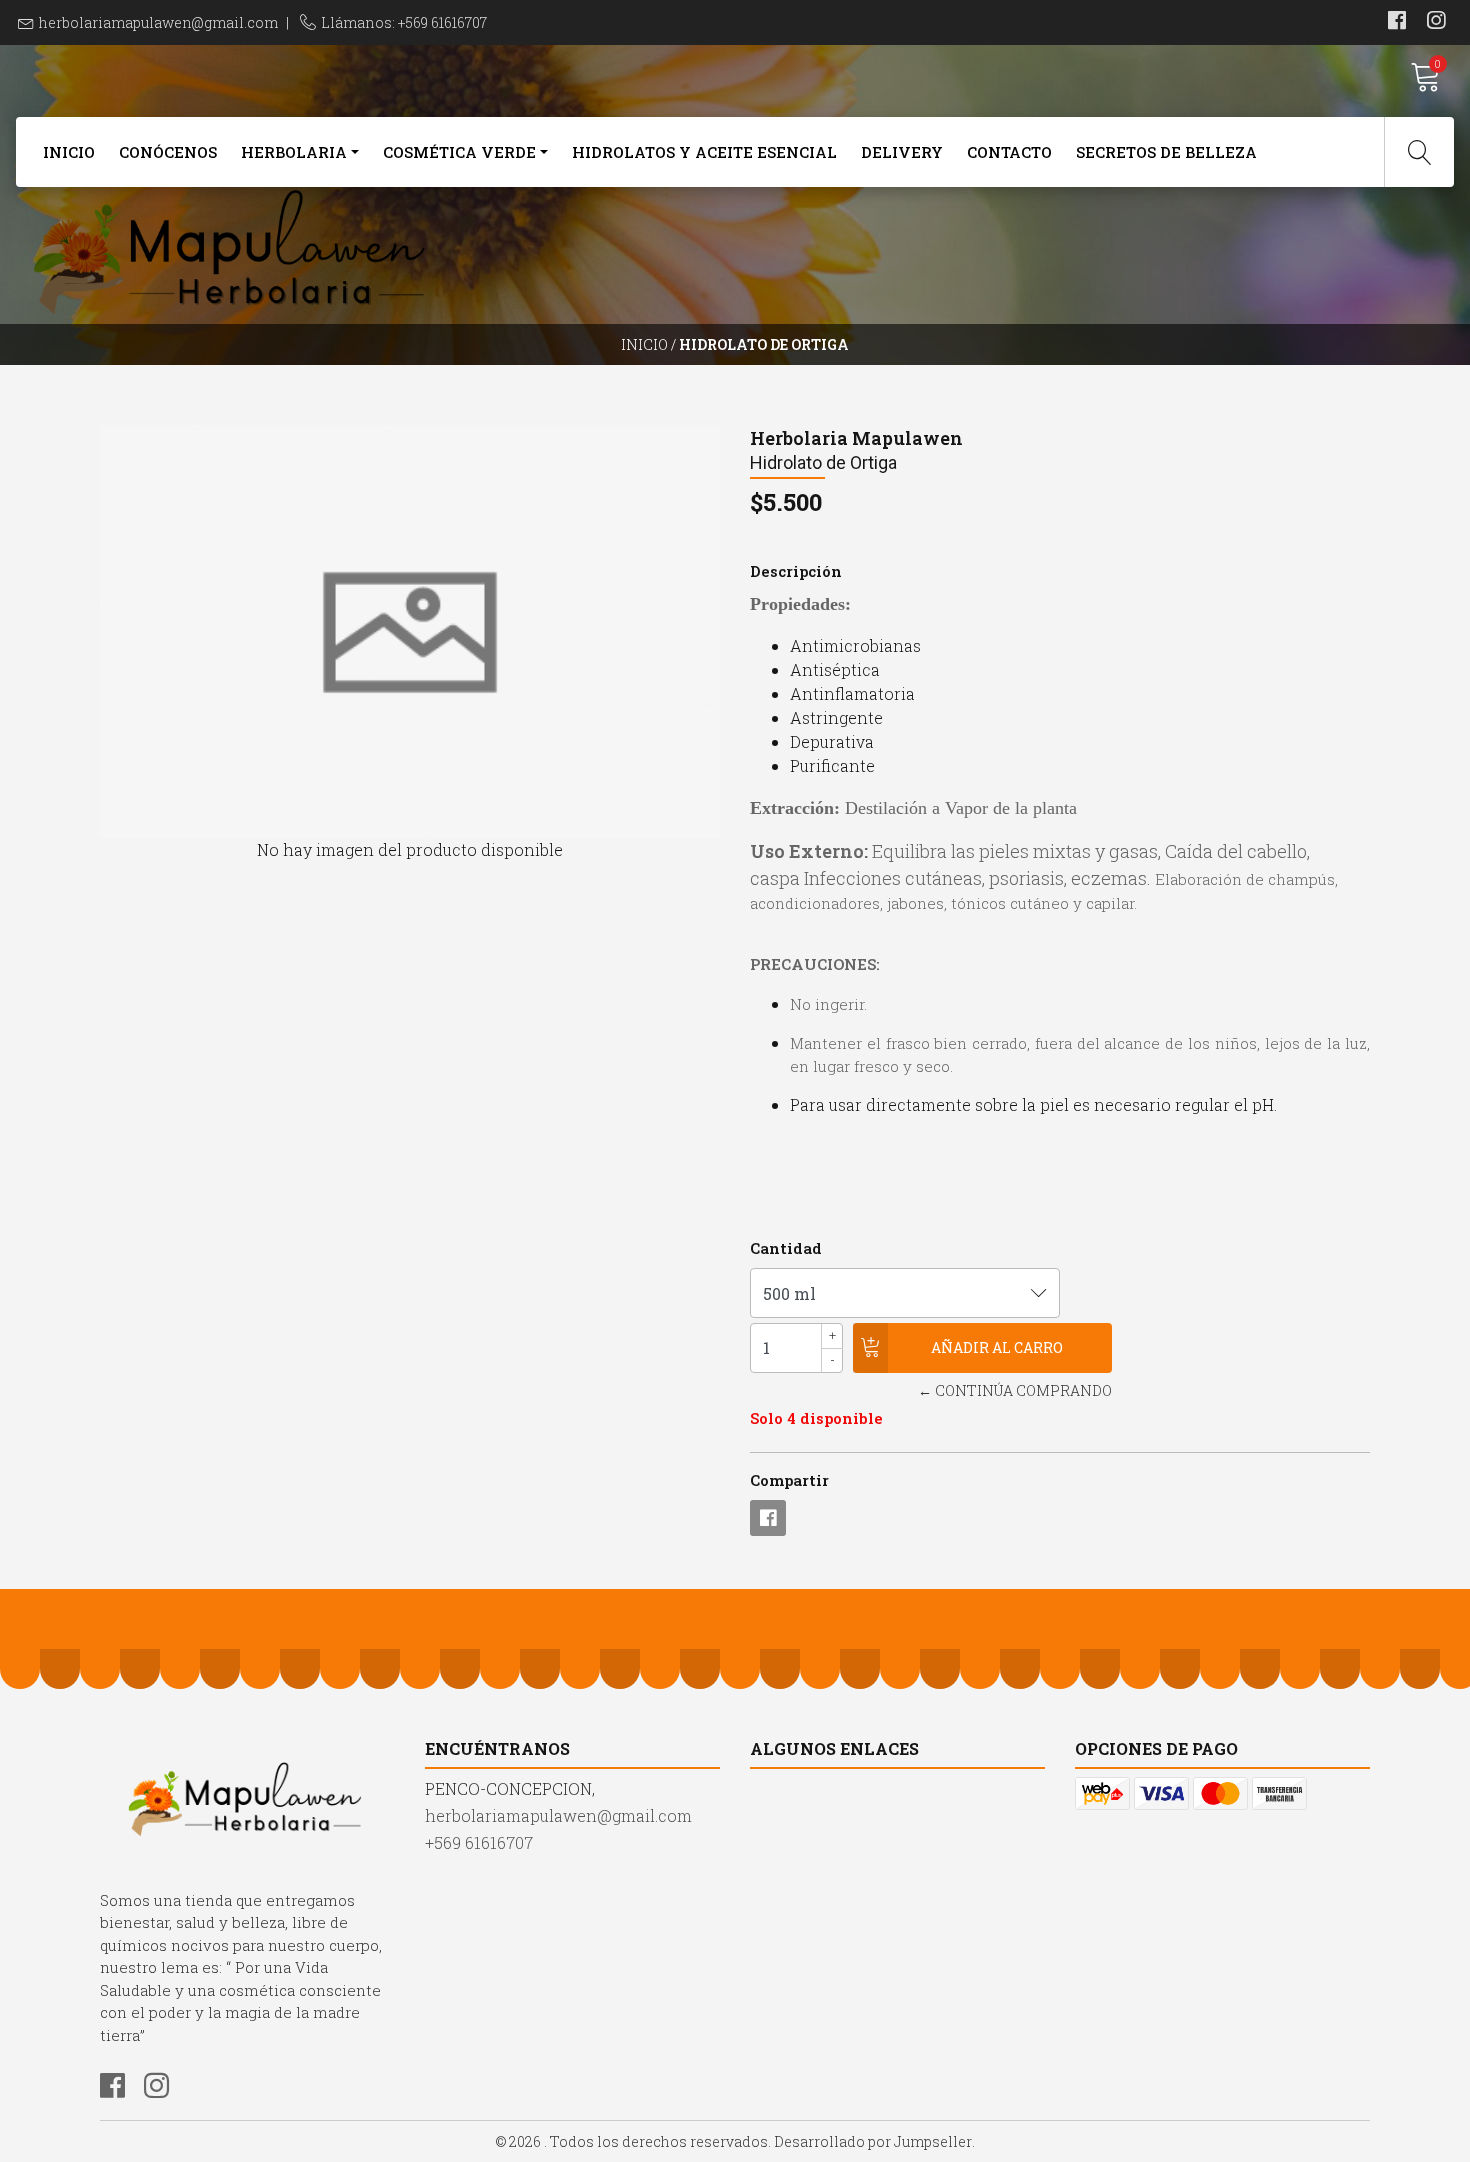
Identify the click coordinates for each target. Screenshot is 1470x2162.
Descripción (796, 571)
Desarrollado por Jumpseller (873, 2141)
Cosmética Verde (459, 152)
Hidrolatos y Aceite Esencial (704, 152)
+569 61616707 (479, 1842)
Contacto (1009, 152)
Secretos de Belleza (1166, 152)
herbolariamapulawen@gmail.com (158, 22)
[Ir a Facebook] (1397, 22)
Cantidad (786, 1248)
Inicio (69, 152)
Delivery (902, 152)
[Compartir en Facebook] (768, 1518)
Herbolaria (294, 152)
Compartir (789, 1480)
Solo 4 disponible (816, 1418)
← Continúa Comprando (1014, 1390)
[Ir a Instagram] (1436, 22)
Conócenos (168, 152)
